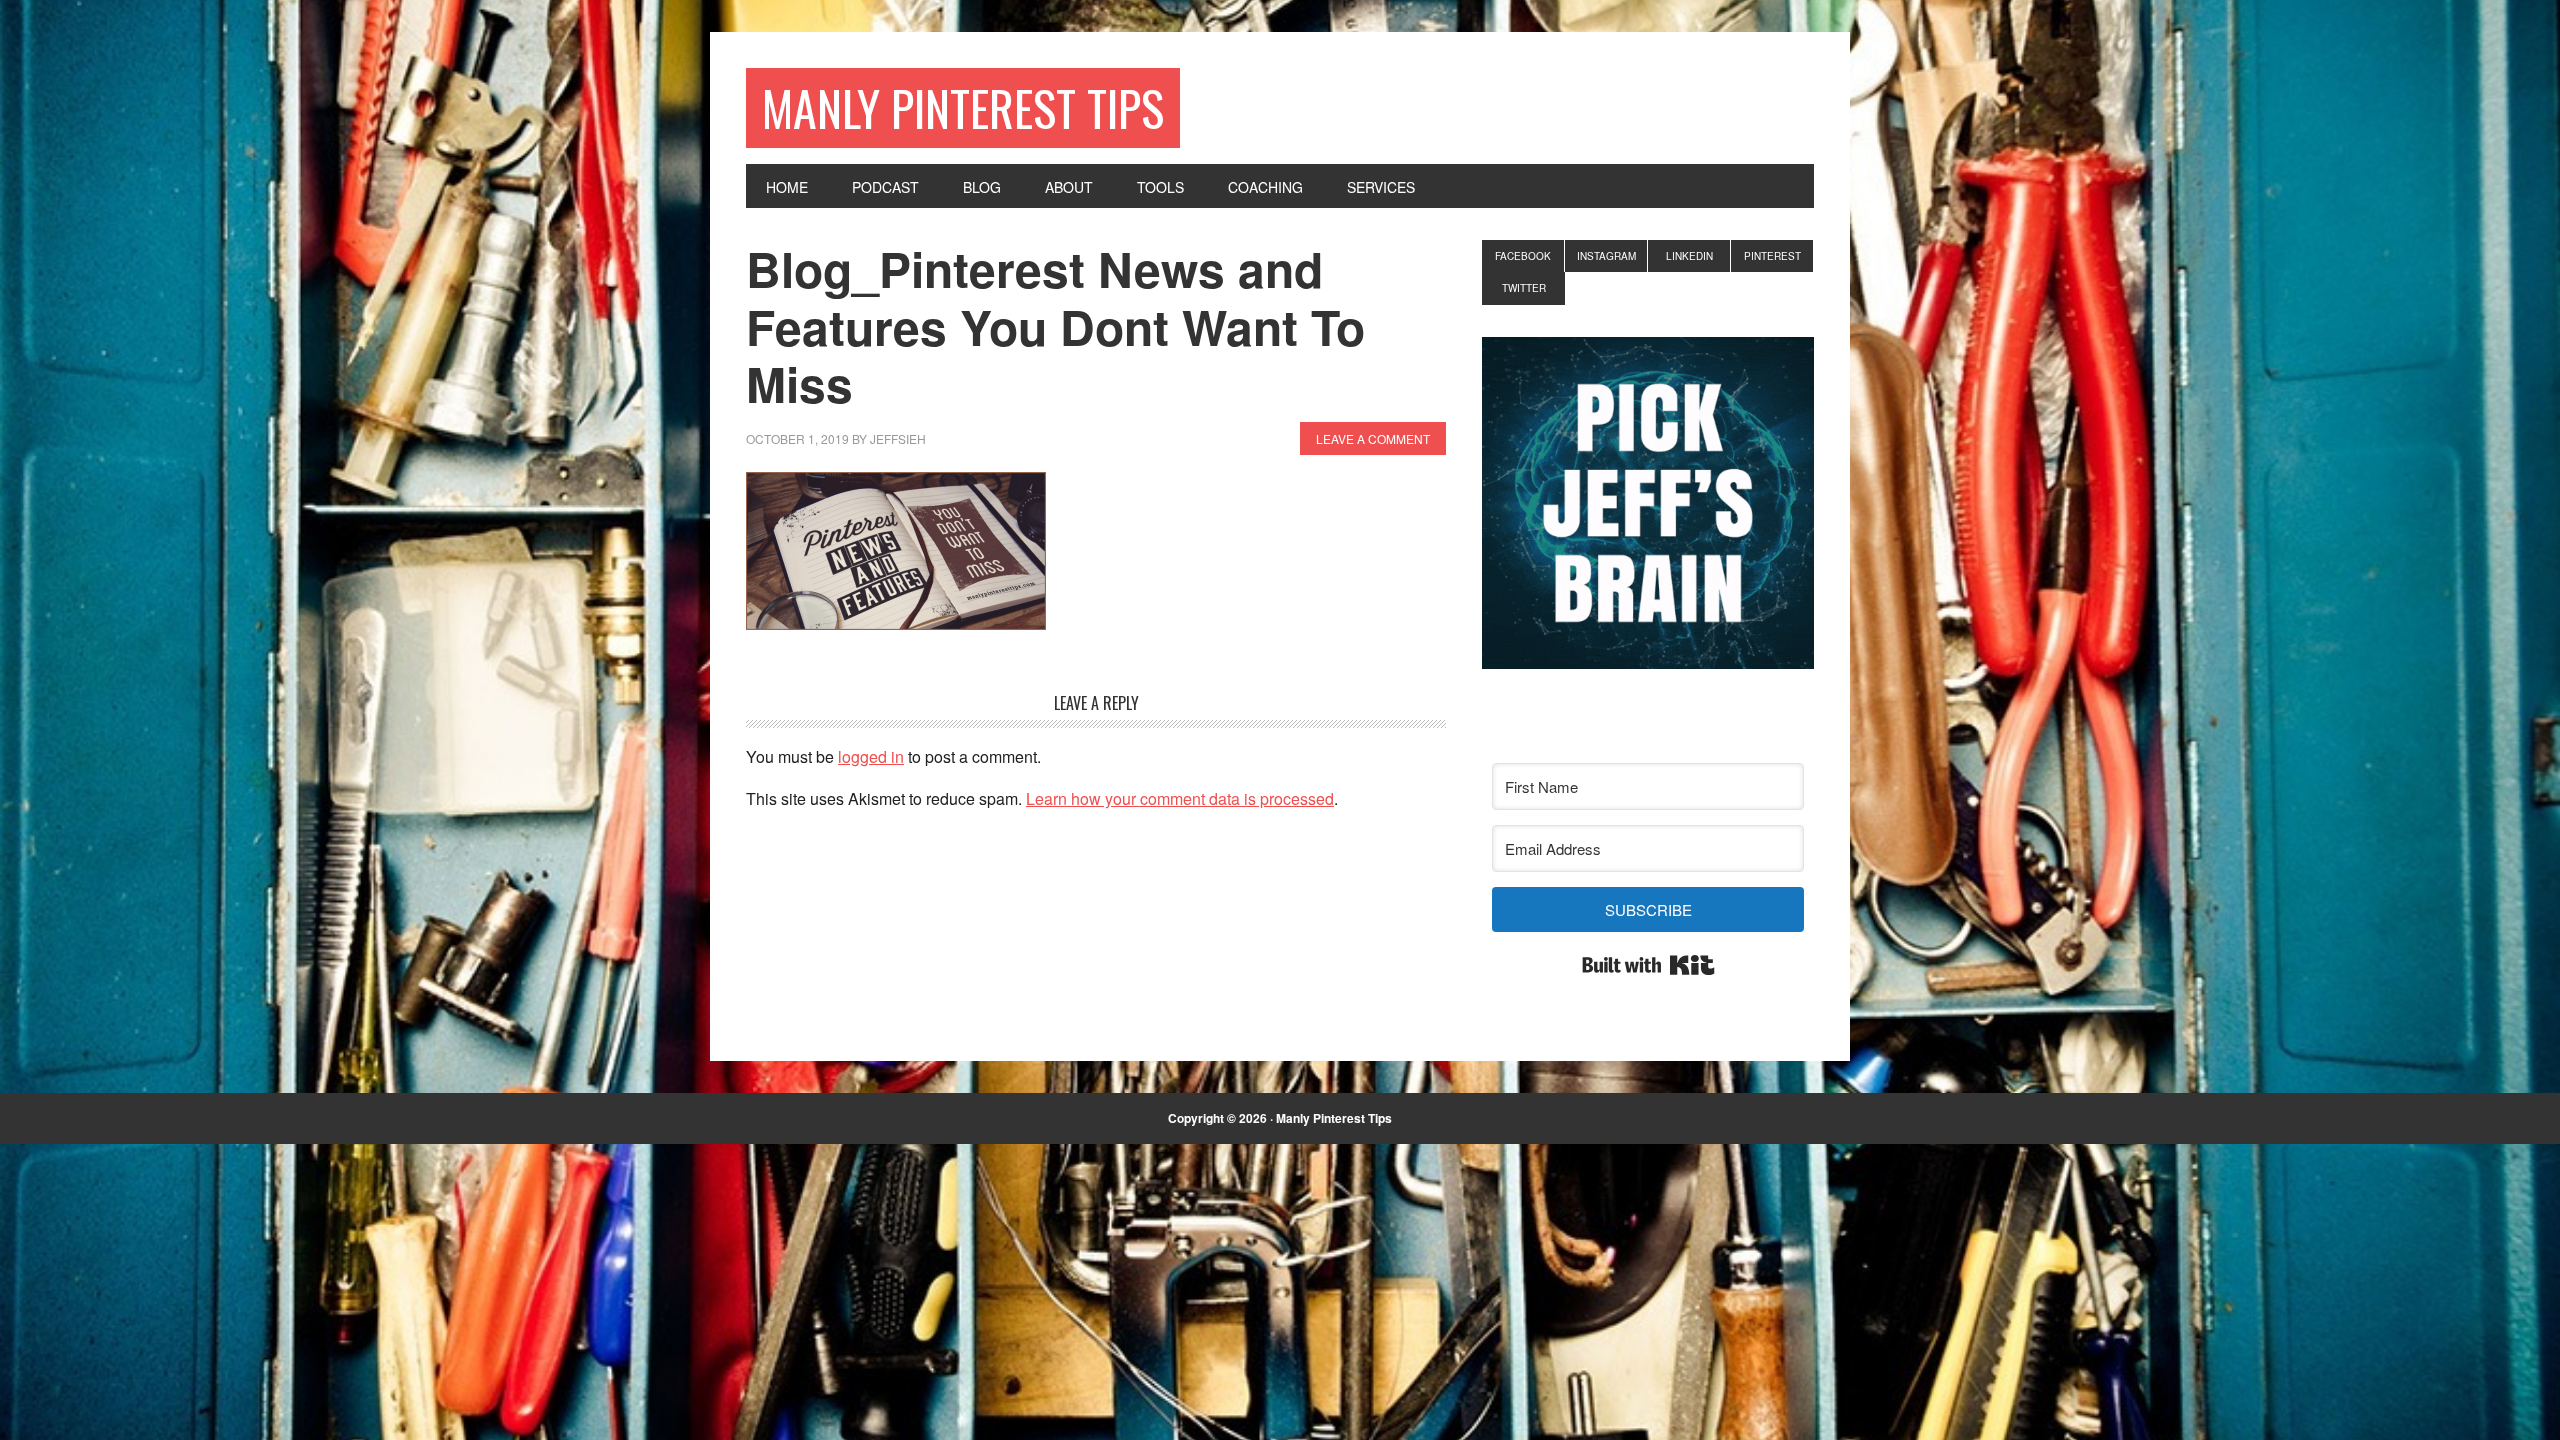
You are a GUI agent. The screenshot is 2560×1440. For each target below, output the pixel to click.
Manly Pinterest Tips (963, 107)
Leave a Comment (1373, 438)
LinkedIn (1689, 256)
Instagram (1606, 256)
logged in (871, 756)
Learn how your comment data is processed (1180, 798)
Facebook (1523, 256)
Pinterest (1772, 256)
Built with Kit (1648, 965)
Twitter (1524, 288)
